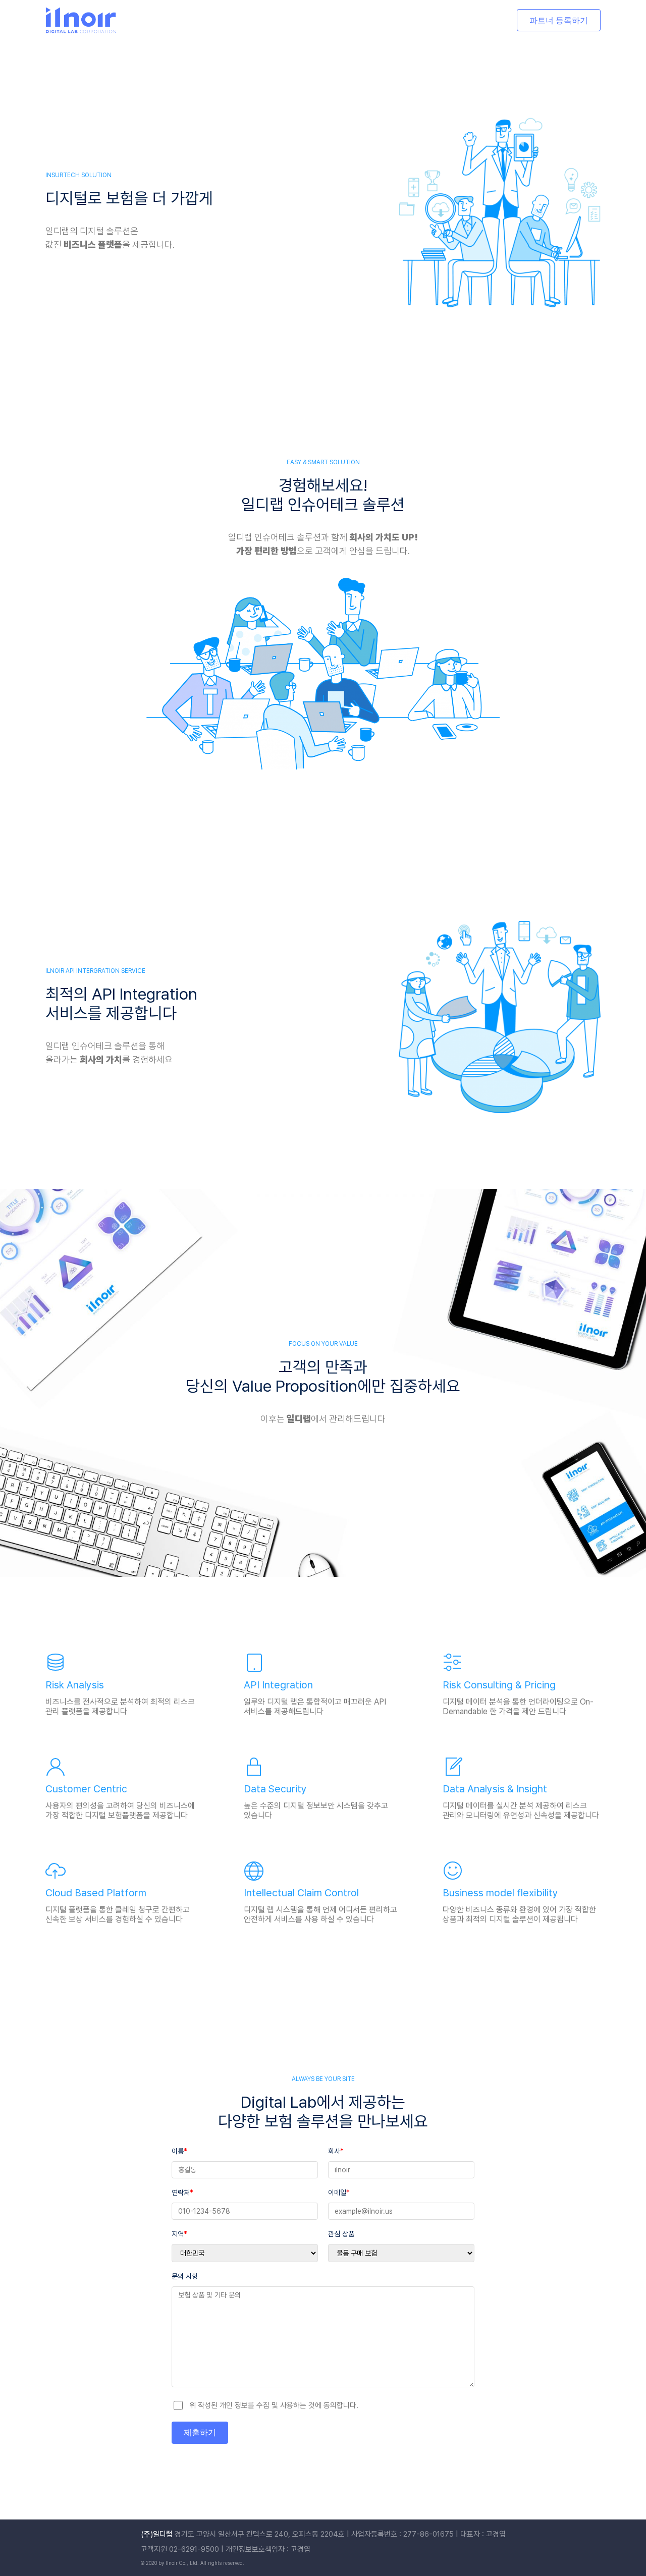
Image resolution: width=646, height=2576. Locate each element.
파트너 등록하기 (559, 20)
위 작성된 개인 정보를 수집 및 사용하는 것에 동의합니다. (274, 2405)
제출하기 (200, 2432)
